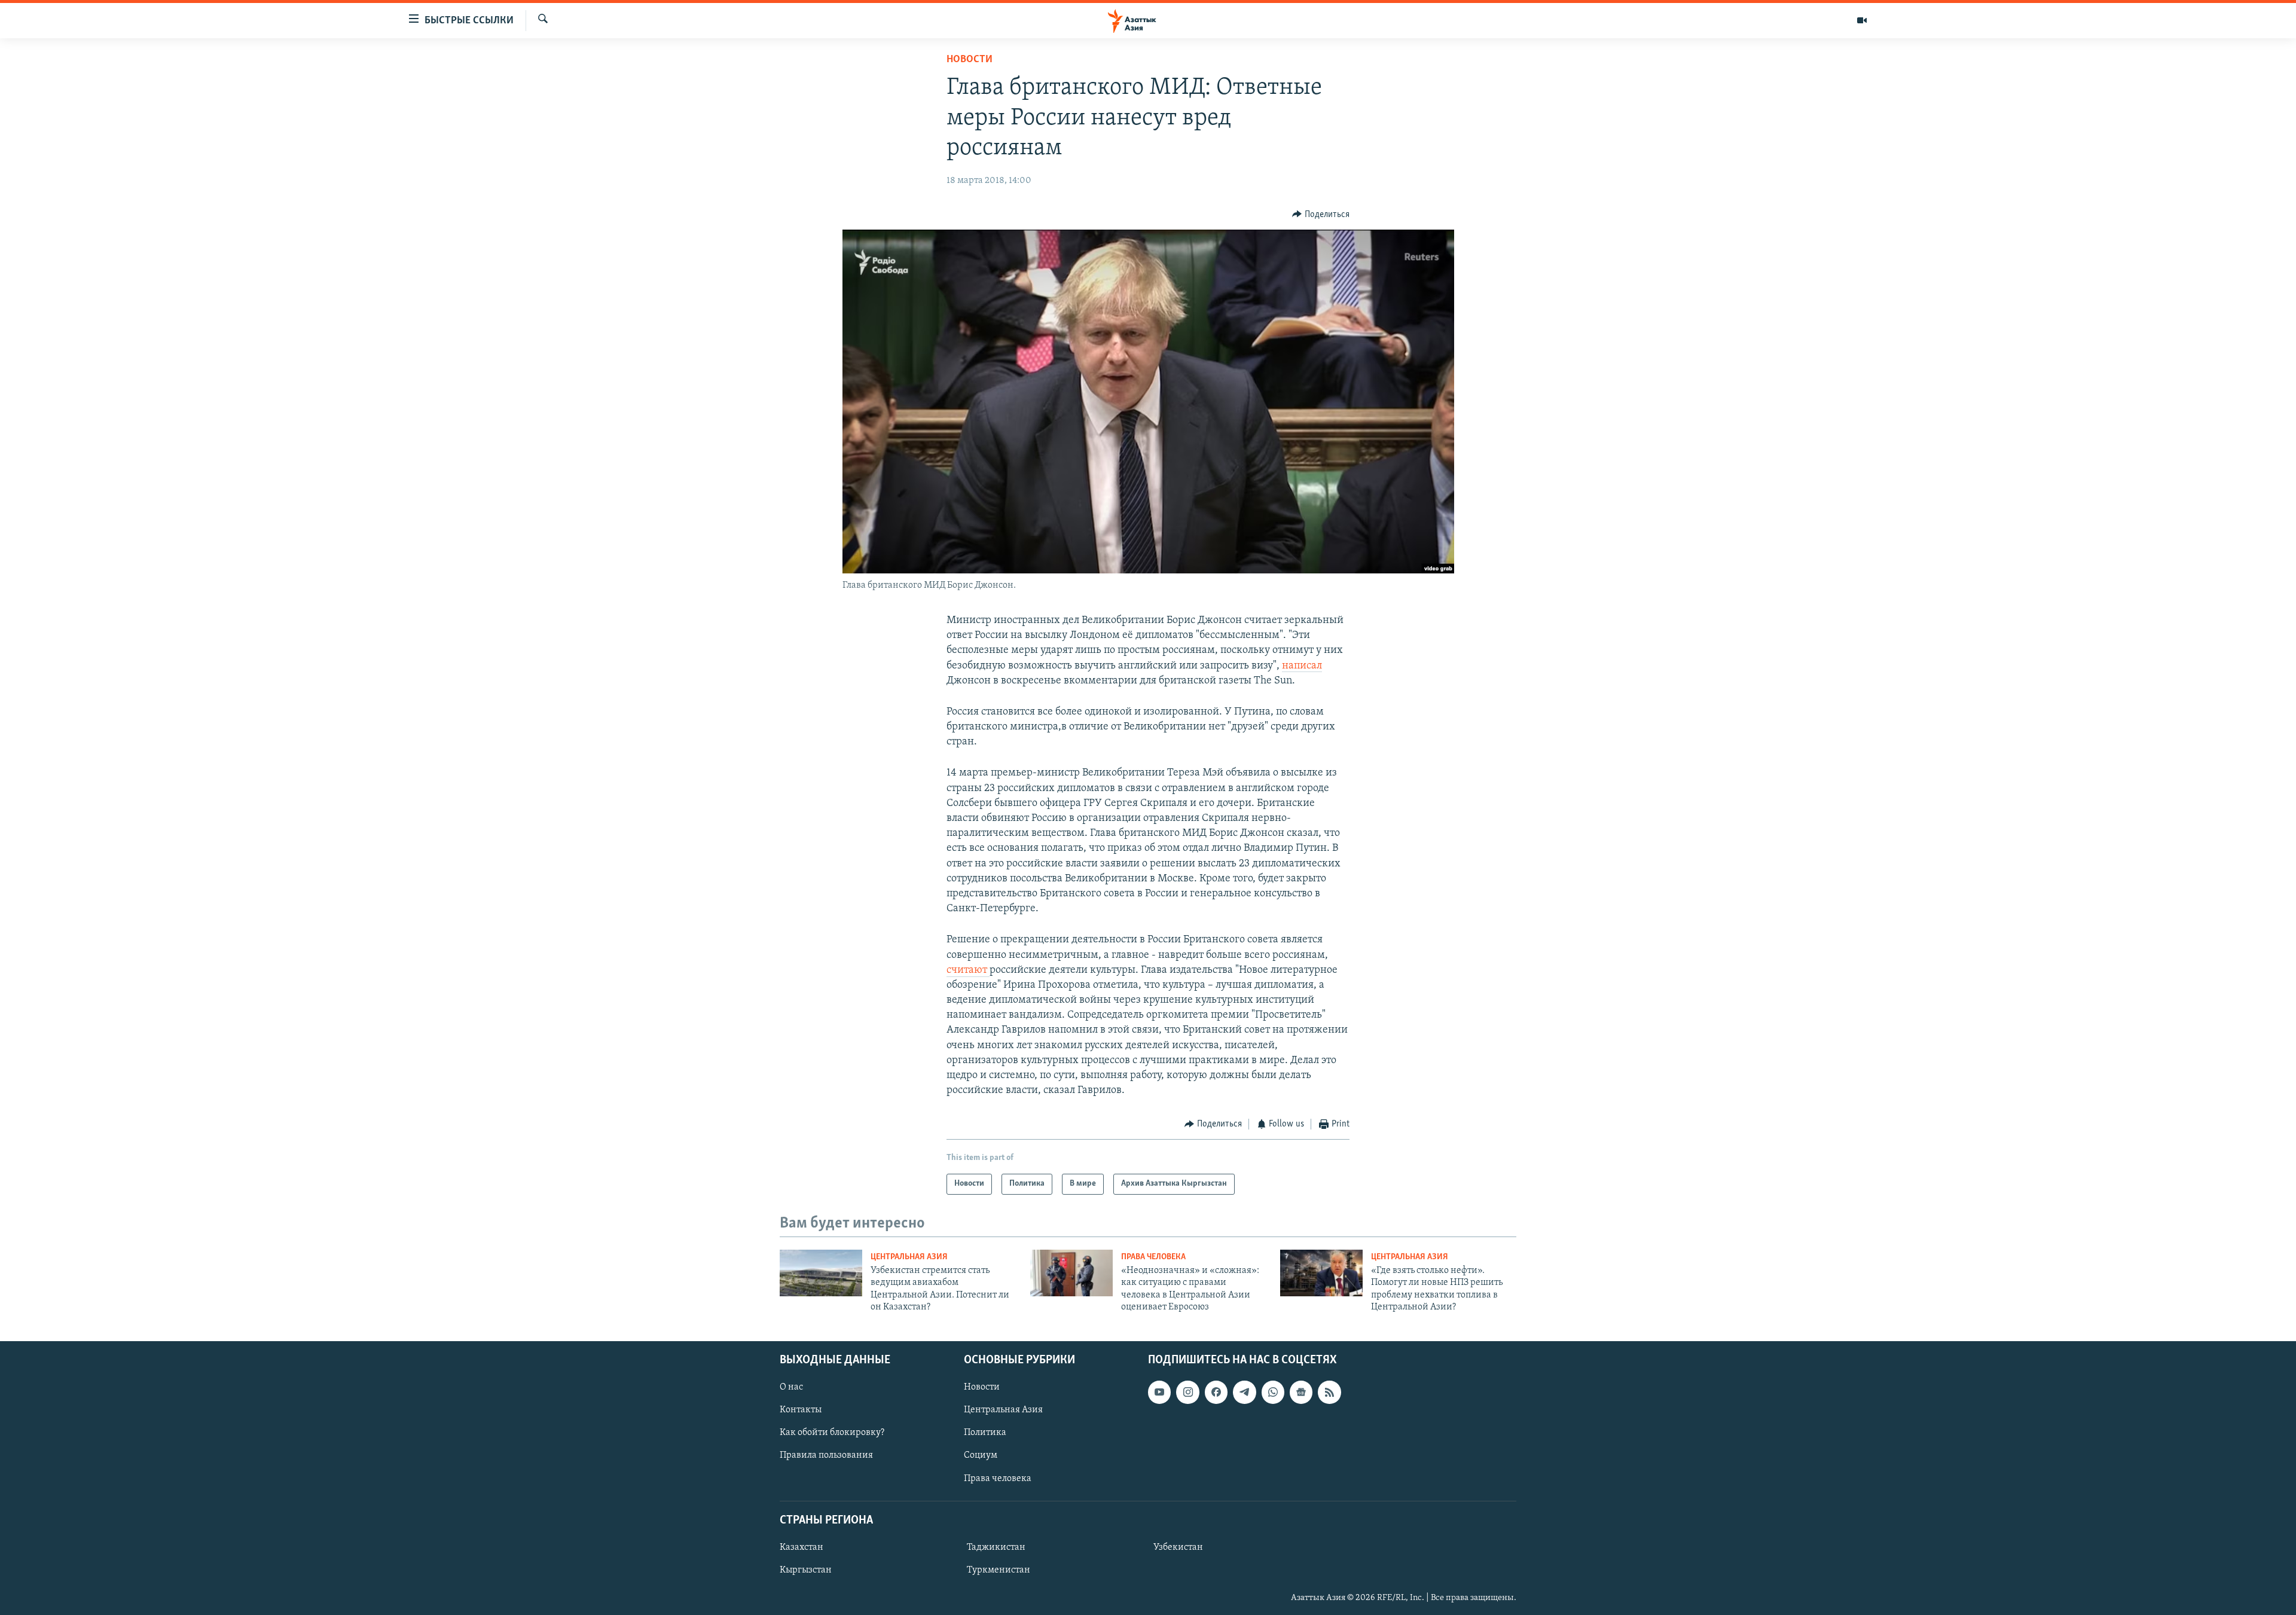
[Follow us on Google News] (1301, 1392)
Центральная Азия (909, 1257)
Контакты (801, 1410)
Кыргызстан (806, 1570)
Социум (981, 1455)
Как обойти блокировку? (832, 1433)
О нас (791, 1387)
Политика (985, 1433)
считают (968, 970)
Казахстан (802, 1547)
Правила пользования (826, 1455)
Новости (970, 60)
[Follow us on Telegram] (1244, 1392)
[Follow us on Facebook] (1216, 1392)
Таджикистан (996, 1547)
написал (1302, 666)
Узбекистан (1178, 1547)
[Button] (1321, 215)
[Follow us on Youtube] (1159, 1392)
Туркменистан (999, 1570)
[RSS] (1329, 1392)
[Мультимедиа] (1862, 20)
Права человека (1153, 1257)
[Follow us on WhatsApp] (1273, 1392)
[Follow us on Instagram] (1187, 1392)
